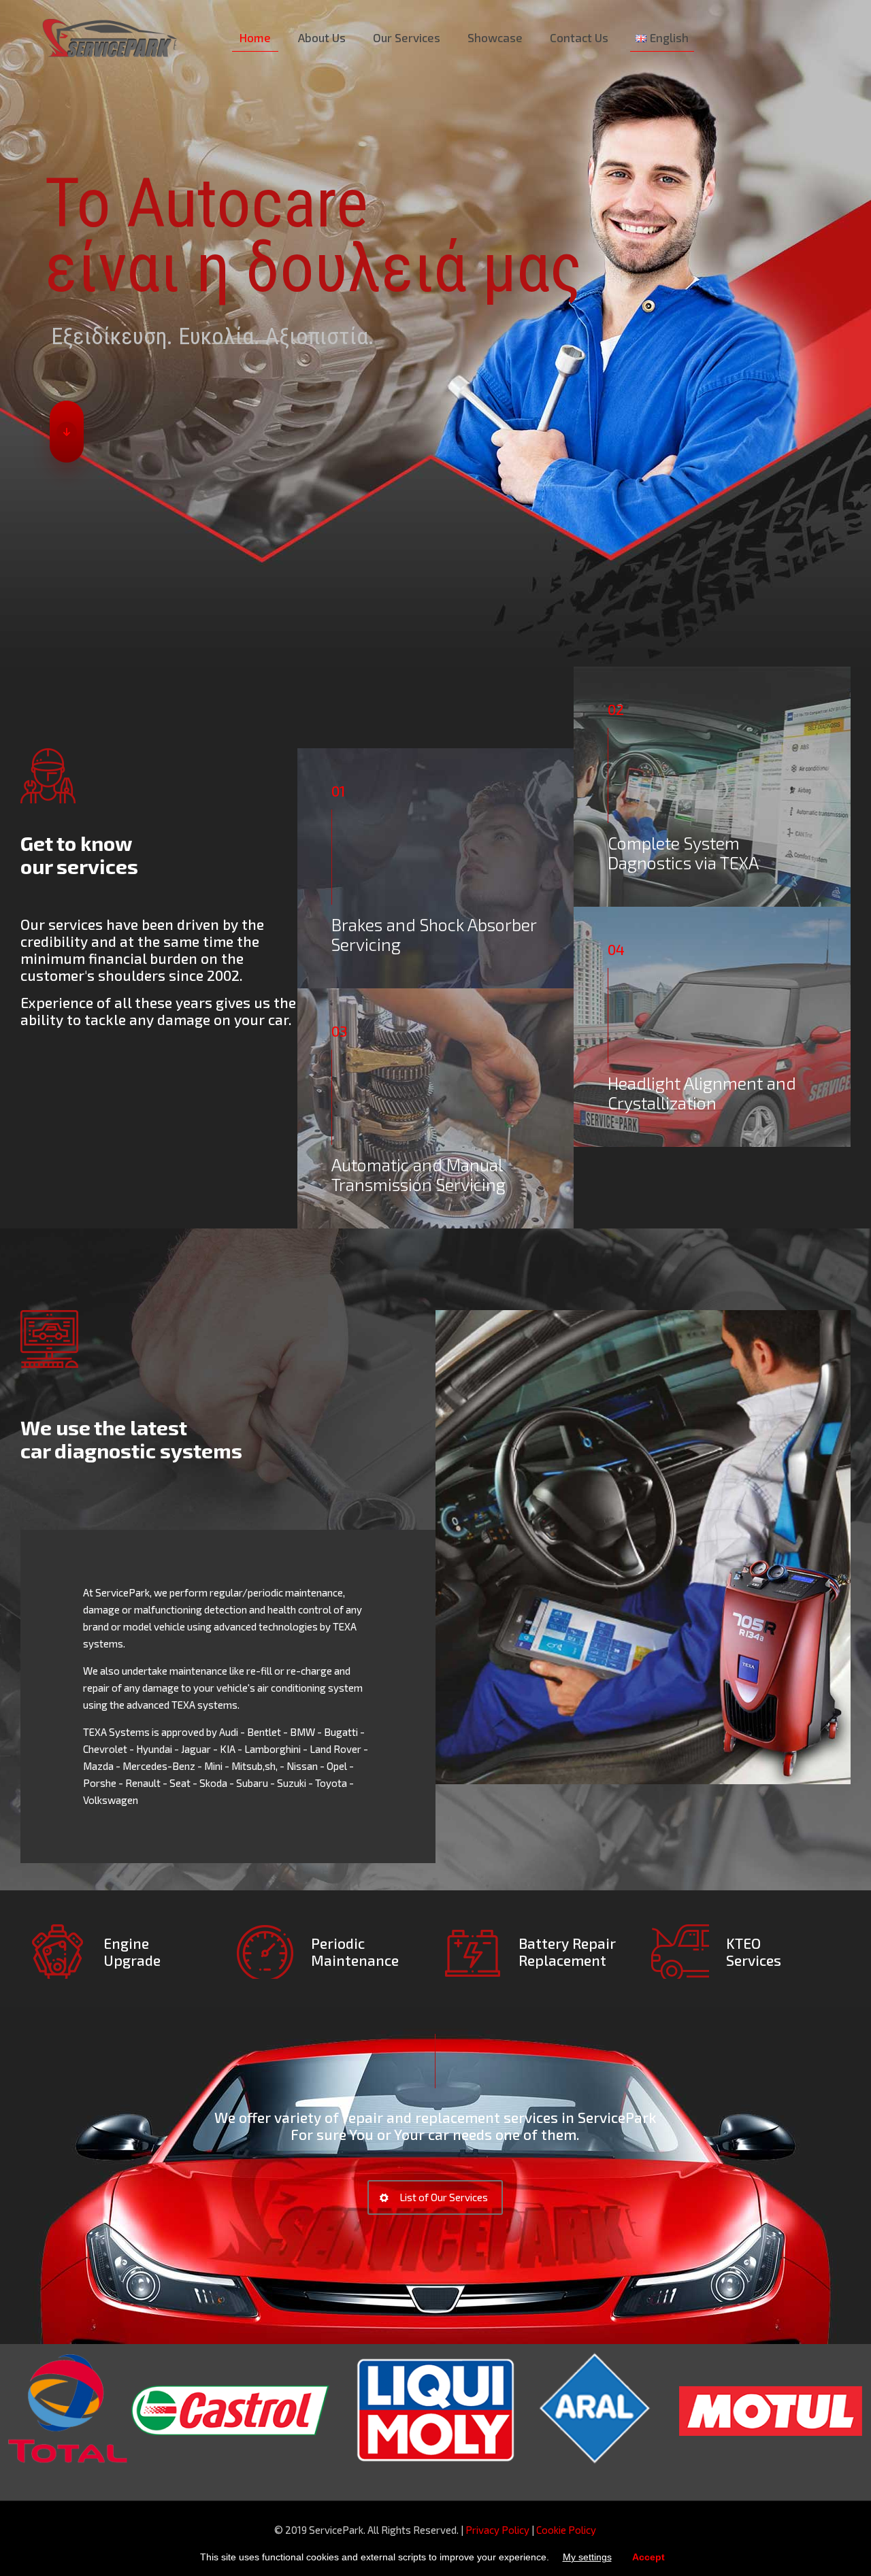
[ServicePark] (110, 37)
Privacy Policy (497, 2530)
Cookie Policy (566, 2530)
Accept (648, 2557)
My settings (587, 2557)
